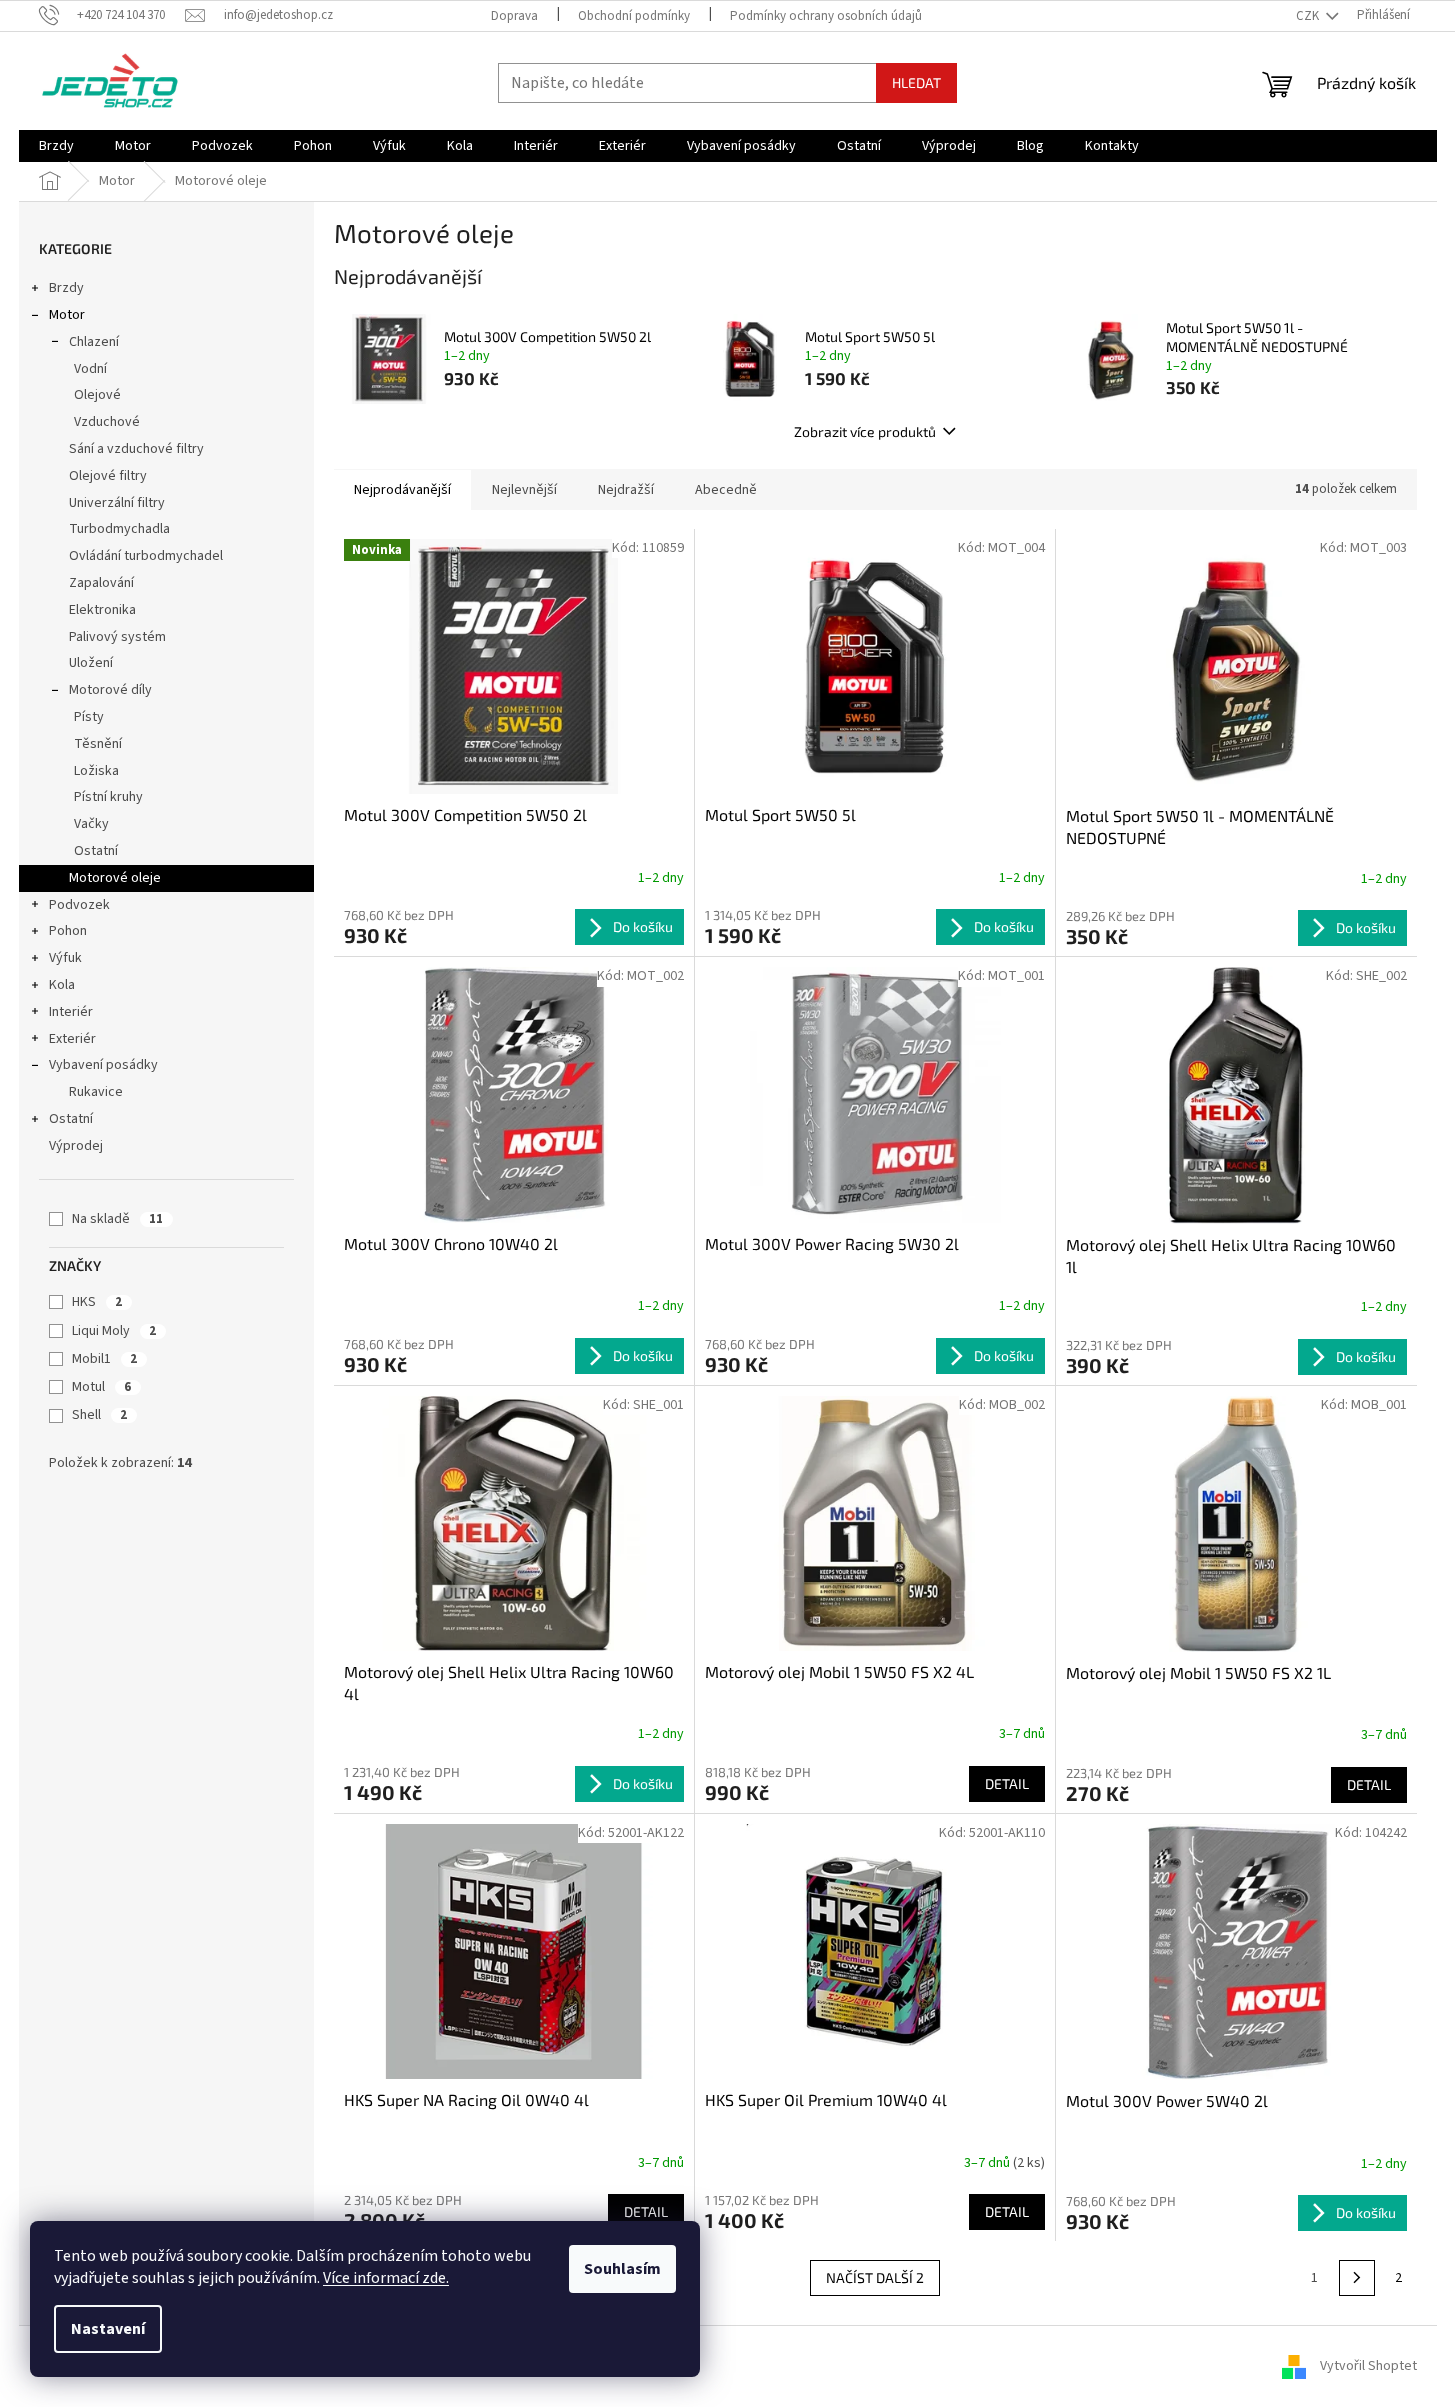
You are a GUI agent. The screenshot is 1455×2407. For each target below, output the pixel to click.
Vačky (91, 824)
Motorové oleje (115, 878)
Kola (62, 985)
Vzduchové (107, 422)
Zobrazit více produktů (865, 431)
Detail (1007, 1783)
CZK (1309, 16)
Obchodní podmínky (634, 16)
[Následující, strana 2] (1357, 2278)
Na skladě (117, 1219)
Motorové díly (110, 690)
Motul (101, 1387)
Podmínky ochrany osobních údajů (826, 16)
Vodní (90, 369)
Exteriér (72, 1039)
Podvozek (79, 905)
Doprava (514, 16)
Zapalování (101, 583)
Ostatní (96, 851)
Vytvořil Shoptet (1368, 2366)
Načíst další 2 (875, 2277)
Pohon (68, 931)
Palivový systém (117, 637)
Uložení (91, 663)
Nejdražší (626, 490)
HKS (97, 1302)
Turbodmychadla (119, 529)
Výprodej (76, 1146)
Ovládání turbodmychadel (146, 556)
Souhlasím (622, 2269)
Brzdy (66, 288)
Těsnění (98, 744)
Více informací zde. (386, 2278)
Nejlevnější (524, 490)
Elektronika (102, 610)
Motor (67, 315)
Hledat (916, 82)
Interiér (71, 1012)
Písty (89, 717)
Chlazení (94, 342)
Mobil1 (104, 1359)
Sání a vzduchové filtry (136, 449)
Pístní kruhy (108, 797)
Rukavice (96, 1092)
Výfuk (65, 958)
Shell (99, 1415)
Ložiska (96, 771)
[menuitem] (56, 146)
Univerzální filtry (117, 503)
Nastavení (108, 2329)
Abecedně (726, 490)
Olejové (97, 395)
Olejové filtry (108, 476)
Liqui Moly (114, 1331)
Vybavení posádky (103, 1065)
